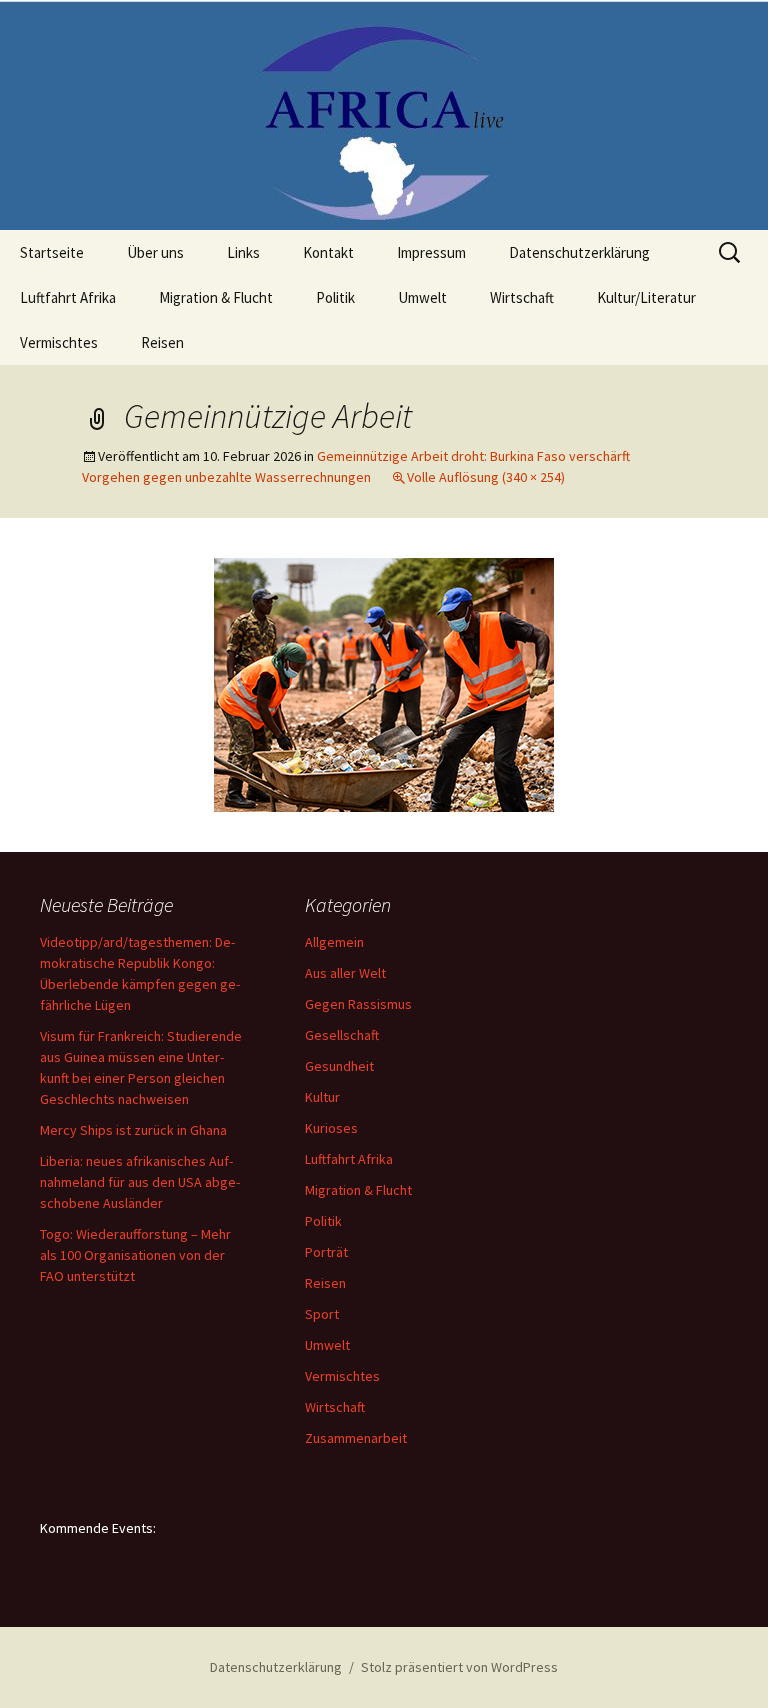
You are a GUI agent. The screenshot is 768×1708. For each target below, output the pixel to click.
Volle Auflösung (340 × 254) (486, 477)
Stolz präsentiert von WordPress (459, 1667)
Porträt (326, 1252)
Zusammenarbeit (356, 1438)
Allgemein (334, 942)
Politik (335, 297)
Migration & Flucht (216, 297)
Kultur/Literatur (646, 297)
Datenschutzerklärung (579, 252)
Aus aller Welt (345, 973)
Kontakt (328, 252)
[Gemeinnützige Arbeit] (384, 683)
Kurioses (331, 1128)
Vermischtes (59, 342)
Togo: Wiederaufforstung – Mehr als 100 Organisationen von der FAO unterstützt (135, 1255)
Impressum (431, 252)
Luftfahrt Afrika (68, 297)
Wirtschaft (522, 297)
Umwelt (422, 297)
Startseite (52, 252)
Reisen (162, 342)
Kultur (322, 1097)
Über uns (155, 252)
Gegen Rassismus (358, 1004)
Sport (322, 1314)
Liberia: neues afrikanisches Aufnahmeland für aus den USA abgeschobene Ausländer (140, 1182)
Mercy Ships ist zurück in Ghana (133, 1130)
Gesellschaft (342, 1035)
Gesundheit (339, 1066)
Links (243, 252)
